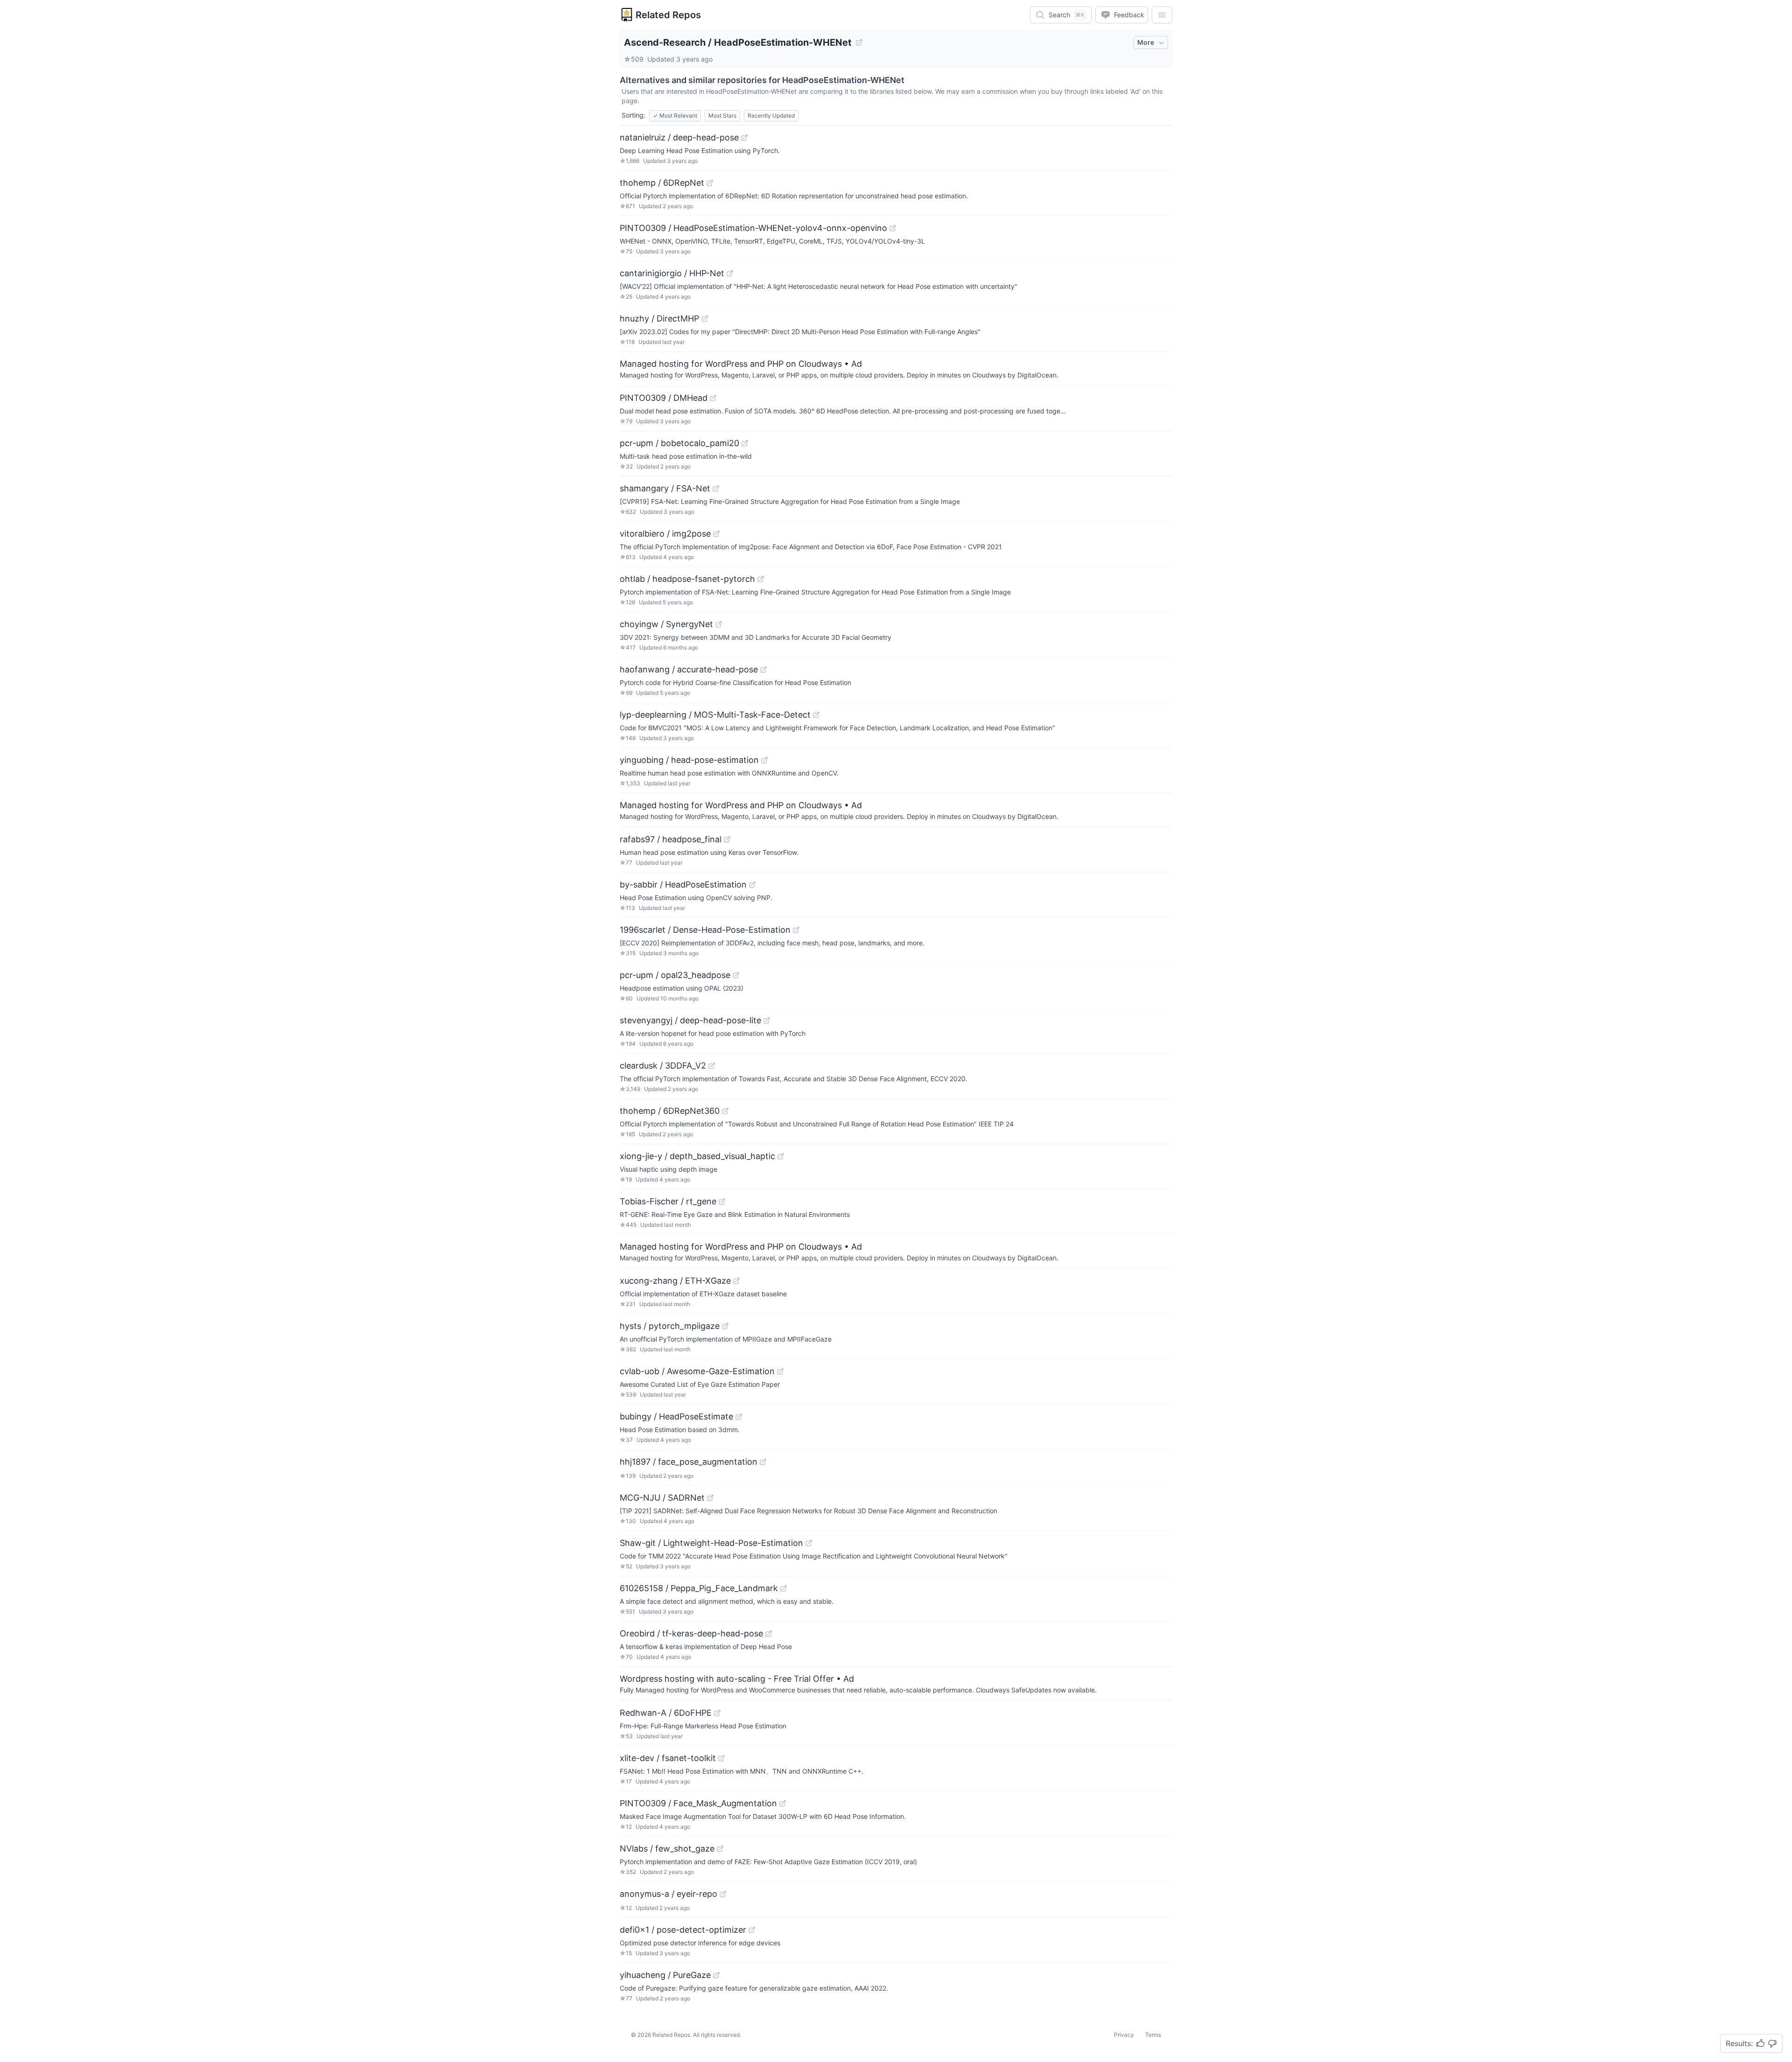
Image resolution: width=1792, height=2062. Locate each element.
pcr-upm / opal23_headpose (675, 975)
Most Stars (722, 115)
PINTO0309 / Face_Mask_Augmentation (698, 1803)
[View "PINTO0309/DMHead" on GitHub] (713, 398)
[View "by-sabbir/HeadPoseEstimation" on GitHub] (752, 885)
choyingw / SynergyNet (666, 624)
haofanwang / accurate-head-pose (689, 669)
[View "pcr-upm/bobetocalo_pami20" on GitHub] (745, 443)
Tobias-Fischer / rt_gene (668, 1201)
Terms (1153, 2035)
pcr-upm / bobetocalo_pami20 (679, 443)
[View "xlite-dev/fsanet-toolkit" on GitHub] (721, 1758)
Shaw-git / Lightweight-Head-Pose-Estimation (711, 1543)
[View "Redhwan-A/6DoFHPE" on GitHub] (717, 1713)
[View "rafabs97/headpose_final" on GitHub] (727, 839)
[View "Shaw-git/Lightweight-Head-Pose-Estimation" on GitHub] (809, 1543)
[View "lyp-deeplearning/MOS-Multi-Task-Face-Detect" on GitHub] (816, 715)
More (1146, 42)
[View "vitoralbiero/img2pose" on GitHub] (716, 534)
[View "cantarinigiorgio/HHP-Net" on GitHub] (730, 273)
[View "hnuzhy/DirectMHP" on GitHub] (705, 319)
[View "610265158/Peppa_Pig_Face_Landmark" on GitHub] (784, 1588)
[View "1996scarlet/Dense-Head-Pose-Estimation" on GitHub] (796, 930)
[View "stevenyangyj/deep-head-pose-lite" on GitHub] (767, 1021)
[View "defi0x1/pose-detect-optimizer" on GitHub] (752, 1930)
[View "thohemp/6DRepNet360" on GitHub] (725, 1111)
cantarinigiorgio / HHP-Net (672, 273)
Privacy (1124, 2035)
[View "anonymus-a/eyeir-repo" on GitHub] (723, 1894)
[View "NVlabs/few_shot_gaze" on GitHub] (720, 1849)
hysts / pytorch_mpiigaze (670, 1326)
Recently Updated (771, 115)
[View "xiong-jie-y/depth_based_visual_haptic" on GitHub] (781, 1156)
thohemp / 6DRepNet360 (670, 1111)
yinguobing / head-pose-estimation (689, 760)
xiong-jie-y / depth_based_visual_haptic (697, 1156)
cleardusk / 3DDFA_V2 (663, 1066)
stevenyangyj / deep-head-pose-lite (690, 1020)
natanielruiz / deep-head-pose (679, 137)
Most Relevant (675, 115)
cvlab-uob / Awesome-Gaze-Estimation (697, 1371)
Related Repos (668, 15)
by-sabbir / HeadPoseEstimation (683, 884)
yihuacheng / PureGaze (665, 1975)
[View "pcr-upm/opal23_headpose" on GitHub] (736, 975)
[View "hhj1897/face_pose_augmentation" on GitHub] (763, 1462)
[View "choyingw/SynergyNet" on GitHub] (719, 624)
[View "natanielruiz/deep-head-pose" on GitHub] (744, 138)
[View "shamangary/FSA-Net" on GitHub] (716, 489)
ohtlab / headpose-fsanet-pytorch (687, 579)
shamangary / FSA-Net (665, 488)
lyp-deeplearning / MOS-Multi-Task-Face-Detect (715, 715)
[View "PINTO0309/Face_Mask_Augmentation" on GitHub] (783, 1803)
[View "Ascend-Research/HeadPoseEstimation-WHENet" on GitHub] (859, 42)
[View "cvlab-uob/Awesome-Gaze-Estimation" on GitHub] (780, 1371)
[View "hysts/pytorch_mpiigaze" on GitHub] (725, 1326)
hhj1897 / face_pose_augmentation (689, 1462)
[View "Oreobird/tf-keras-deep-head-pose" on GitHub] (769, 1634)
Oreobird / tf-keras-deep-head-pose (691, 1633)
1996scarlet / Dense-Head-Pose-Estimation (705, 930)
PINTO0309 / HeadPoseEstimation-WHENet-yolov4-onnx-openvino (753, 228)
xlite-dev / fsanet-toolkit (668, 1758)
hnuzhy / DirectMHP (659, 318)
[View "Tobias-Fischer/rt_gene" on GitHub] (722, 1202)
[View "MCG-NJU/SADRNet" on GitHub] (710, 1498)
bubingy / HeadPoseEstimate (676, 1416)
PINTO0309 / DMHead (664, 398)
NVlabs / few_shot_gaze (667, 1849)
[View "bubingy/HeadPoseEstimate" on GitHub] (739, 1417)
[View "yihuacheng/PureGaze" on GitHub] (716, 1975)
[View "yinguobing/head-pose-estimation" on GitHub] (764, 760)
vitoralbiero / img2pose (665, 534)
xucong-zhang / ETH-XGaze (675, 1281)
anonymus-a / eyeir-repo (668, 1894)
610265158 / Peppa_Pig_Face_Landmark (699, 1588)
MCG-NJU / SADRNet (662, 1498)
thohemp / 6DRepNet (662, 183)
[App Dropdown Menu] (1162, 15)
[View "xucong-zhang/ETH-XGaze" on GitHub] (736, 1281)
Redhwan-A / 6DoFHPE (666, 1713)
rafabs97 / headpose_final (671, 839)
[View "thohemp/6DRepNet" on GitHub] (710, 183)
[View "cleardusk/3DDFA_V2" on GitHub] (712, 1066)
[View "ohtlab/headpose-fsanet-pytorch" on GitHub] (761, 579)
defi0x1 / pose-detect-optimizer (683, 1930)
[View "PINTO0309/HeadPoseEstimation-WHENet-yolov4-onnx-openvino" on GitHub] (893, 228)
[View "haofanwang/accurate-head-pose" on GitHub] (763, 670)
